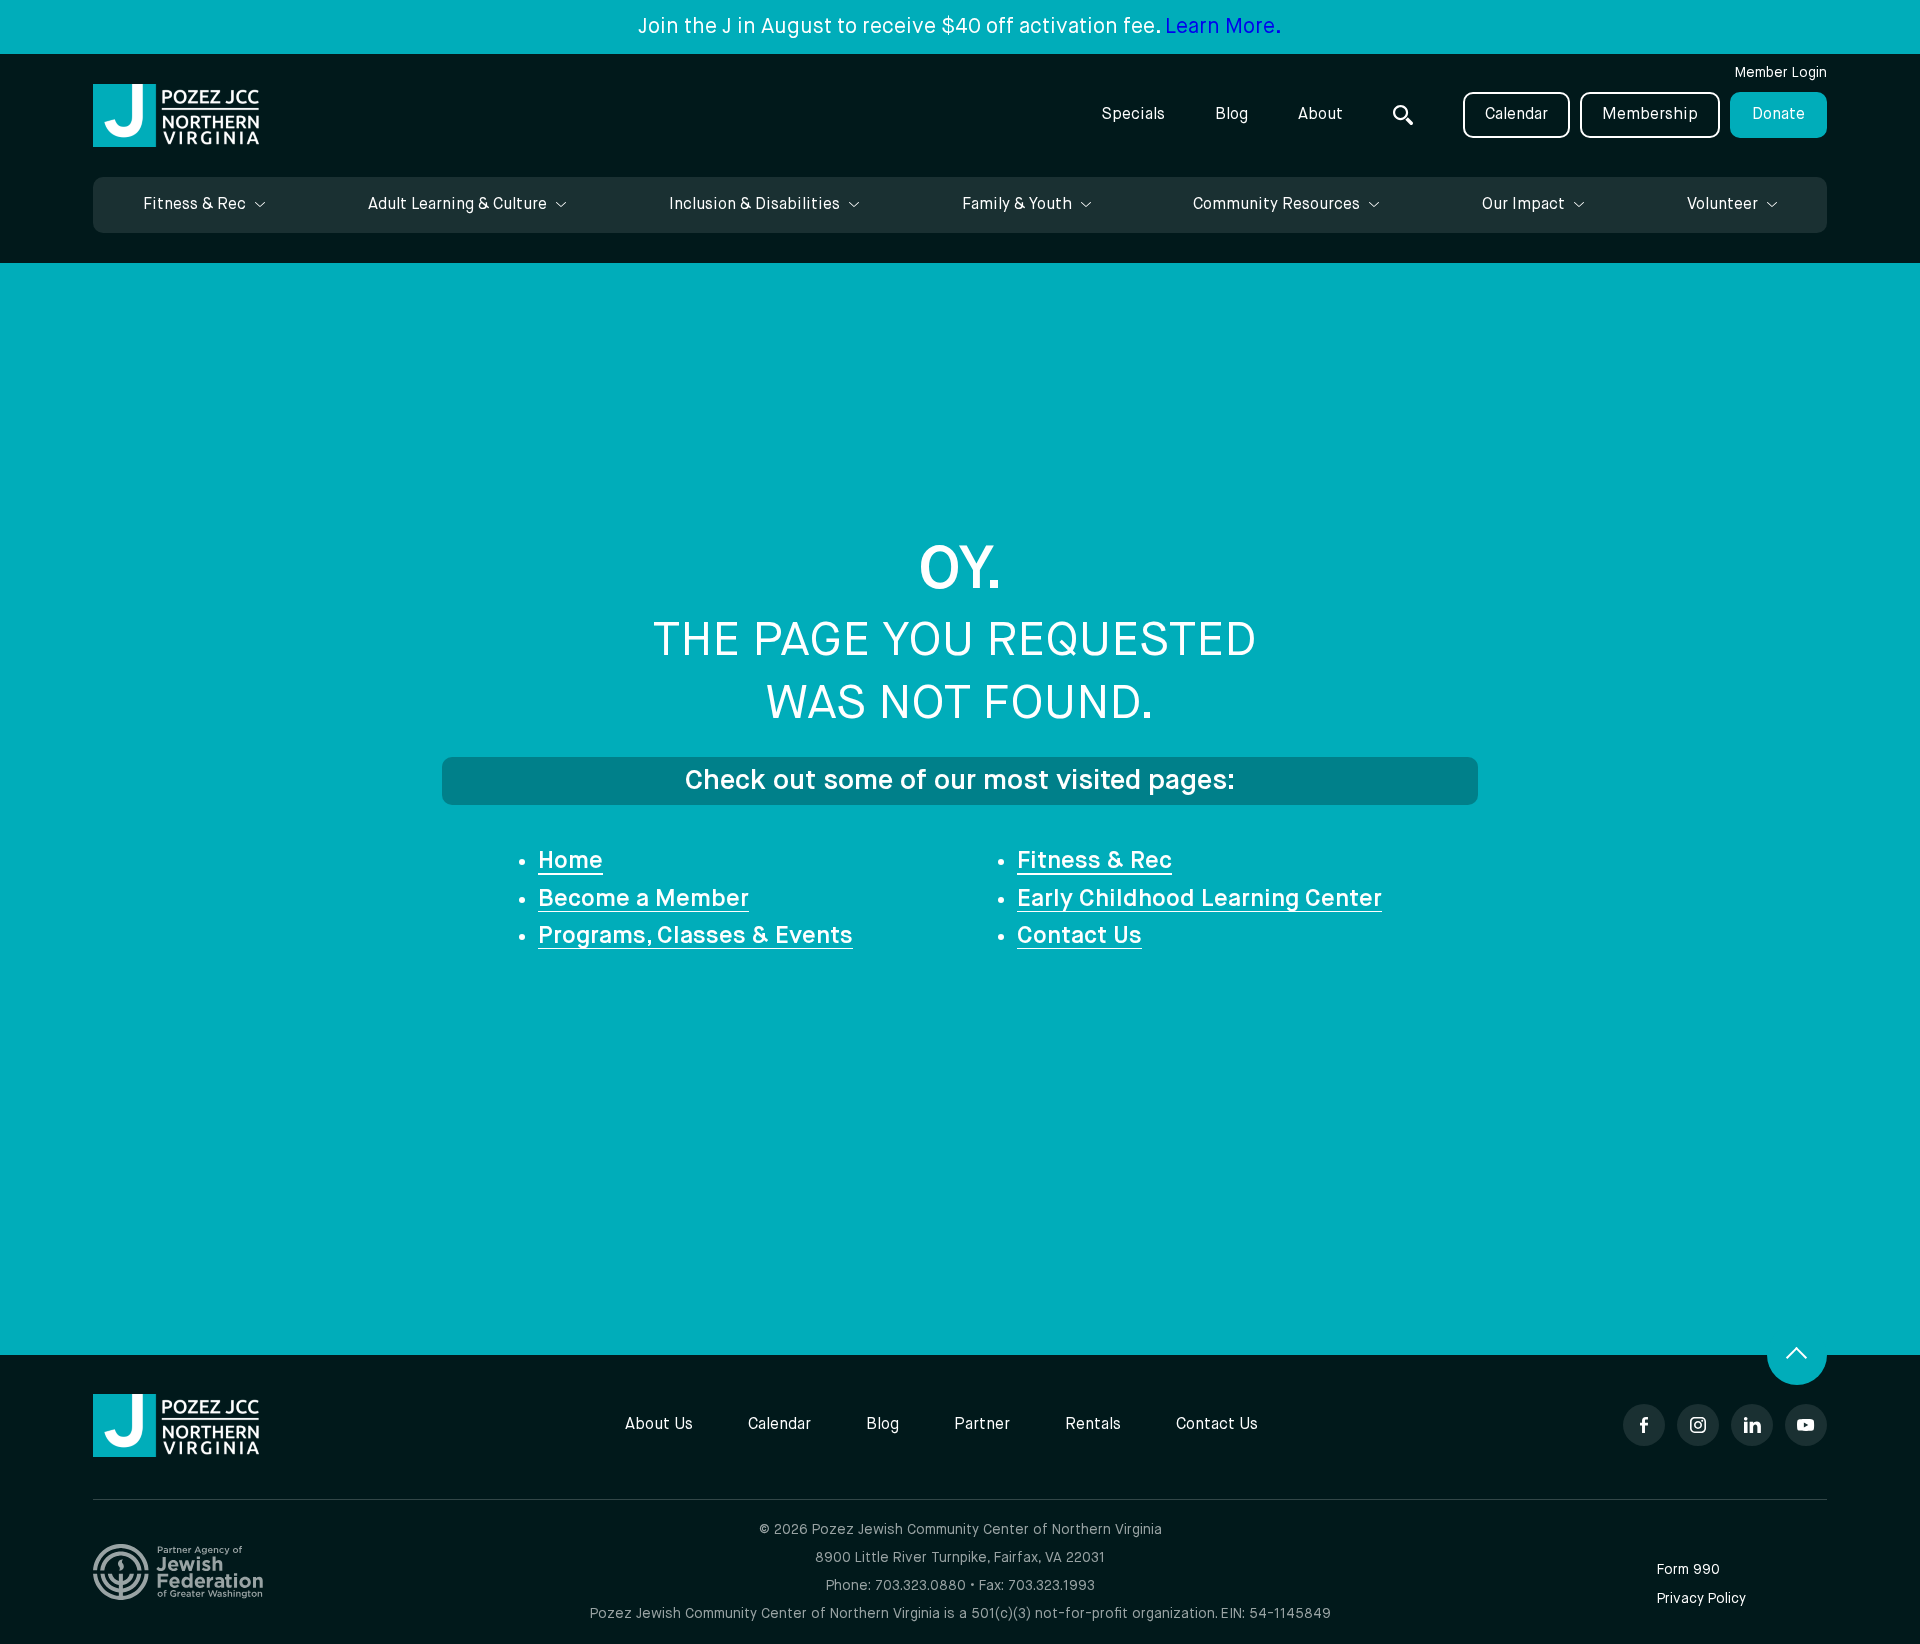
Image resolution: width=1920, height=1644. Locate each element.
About (1320, 115)
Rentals (1093, 1425)
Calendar (1516, 115)
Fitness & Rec (1094, 861)
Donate (1778, 115)
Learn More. (1223, 27)
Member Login (1781, 73)
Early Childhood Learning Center (1199, 899)
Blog (1231, 115)
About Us (659, 1425)
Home (570, 861)
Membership (1650, 115)
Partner (982, 1425)
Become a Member (643, 899)
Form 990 (1688, 1570)
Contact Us (1079, 936)
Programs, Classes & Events (695, 936)
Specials (1133, 115)
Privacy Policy (1701, 1599)
